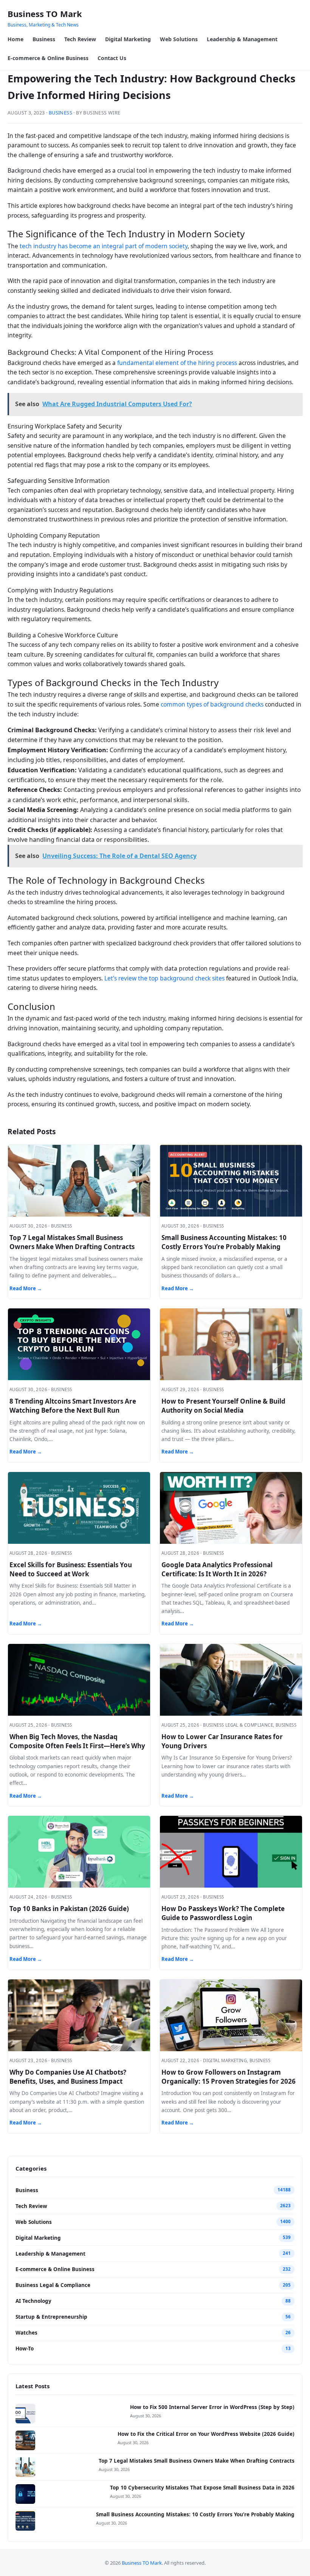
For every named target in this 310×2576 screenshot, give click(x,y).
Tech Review (80, 39)
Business (44, 39)
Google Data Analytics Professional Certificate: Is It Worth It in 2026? (217, 1569)
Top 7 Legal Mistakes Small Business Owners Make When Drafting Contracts (72, 1242)
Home (15, 39)
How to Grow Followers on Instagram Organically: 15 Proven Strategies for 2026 (229, 2077)
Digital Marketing (128, 39)
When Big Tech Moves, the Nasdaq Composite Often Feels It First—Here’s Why (77, 1741)
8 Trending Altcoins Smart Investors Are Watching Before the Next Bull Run (73, 1406)
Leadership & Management (242, 39)
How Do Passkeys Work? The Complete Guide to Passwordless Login (223, 1913)
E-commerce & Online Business (48, 58)
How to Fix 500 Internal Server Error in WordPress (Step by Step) (212, 2407)
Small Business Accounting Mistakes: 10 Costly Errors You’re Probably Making (224, 1242)
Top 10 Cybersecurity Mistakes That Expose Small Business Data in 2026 (202, 2488)
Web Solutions (179, 39)
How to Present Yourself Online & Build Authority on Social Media (223, 1406)
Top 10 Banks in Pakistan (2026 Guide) (69, 1909)
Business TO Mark (45, 14)
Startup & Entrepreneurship (51, 2317)
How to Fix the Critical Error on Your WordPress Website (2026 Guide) (206, 2434)
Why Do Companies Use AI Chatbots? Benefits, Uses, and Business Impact (68, 2077)
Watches (26, 2333)
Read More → (26, 1288)
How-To (25, 2349)
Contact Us (112, 58)
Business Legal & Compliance (53, 2285)
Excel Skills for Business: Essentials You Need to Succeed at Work (71, 1569)
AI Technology (33, 2301)
